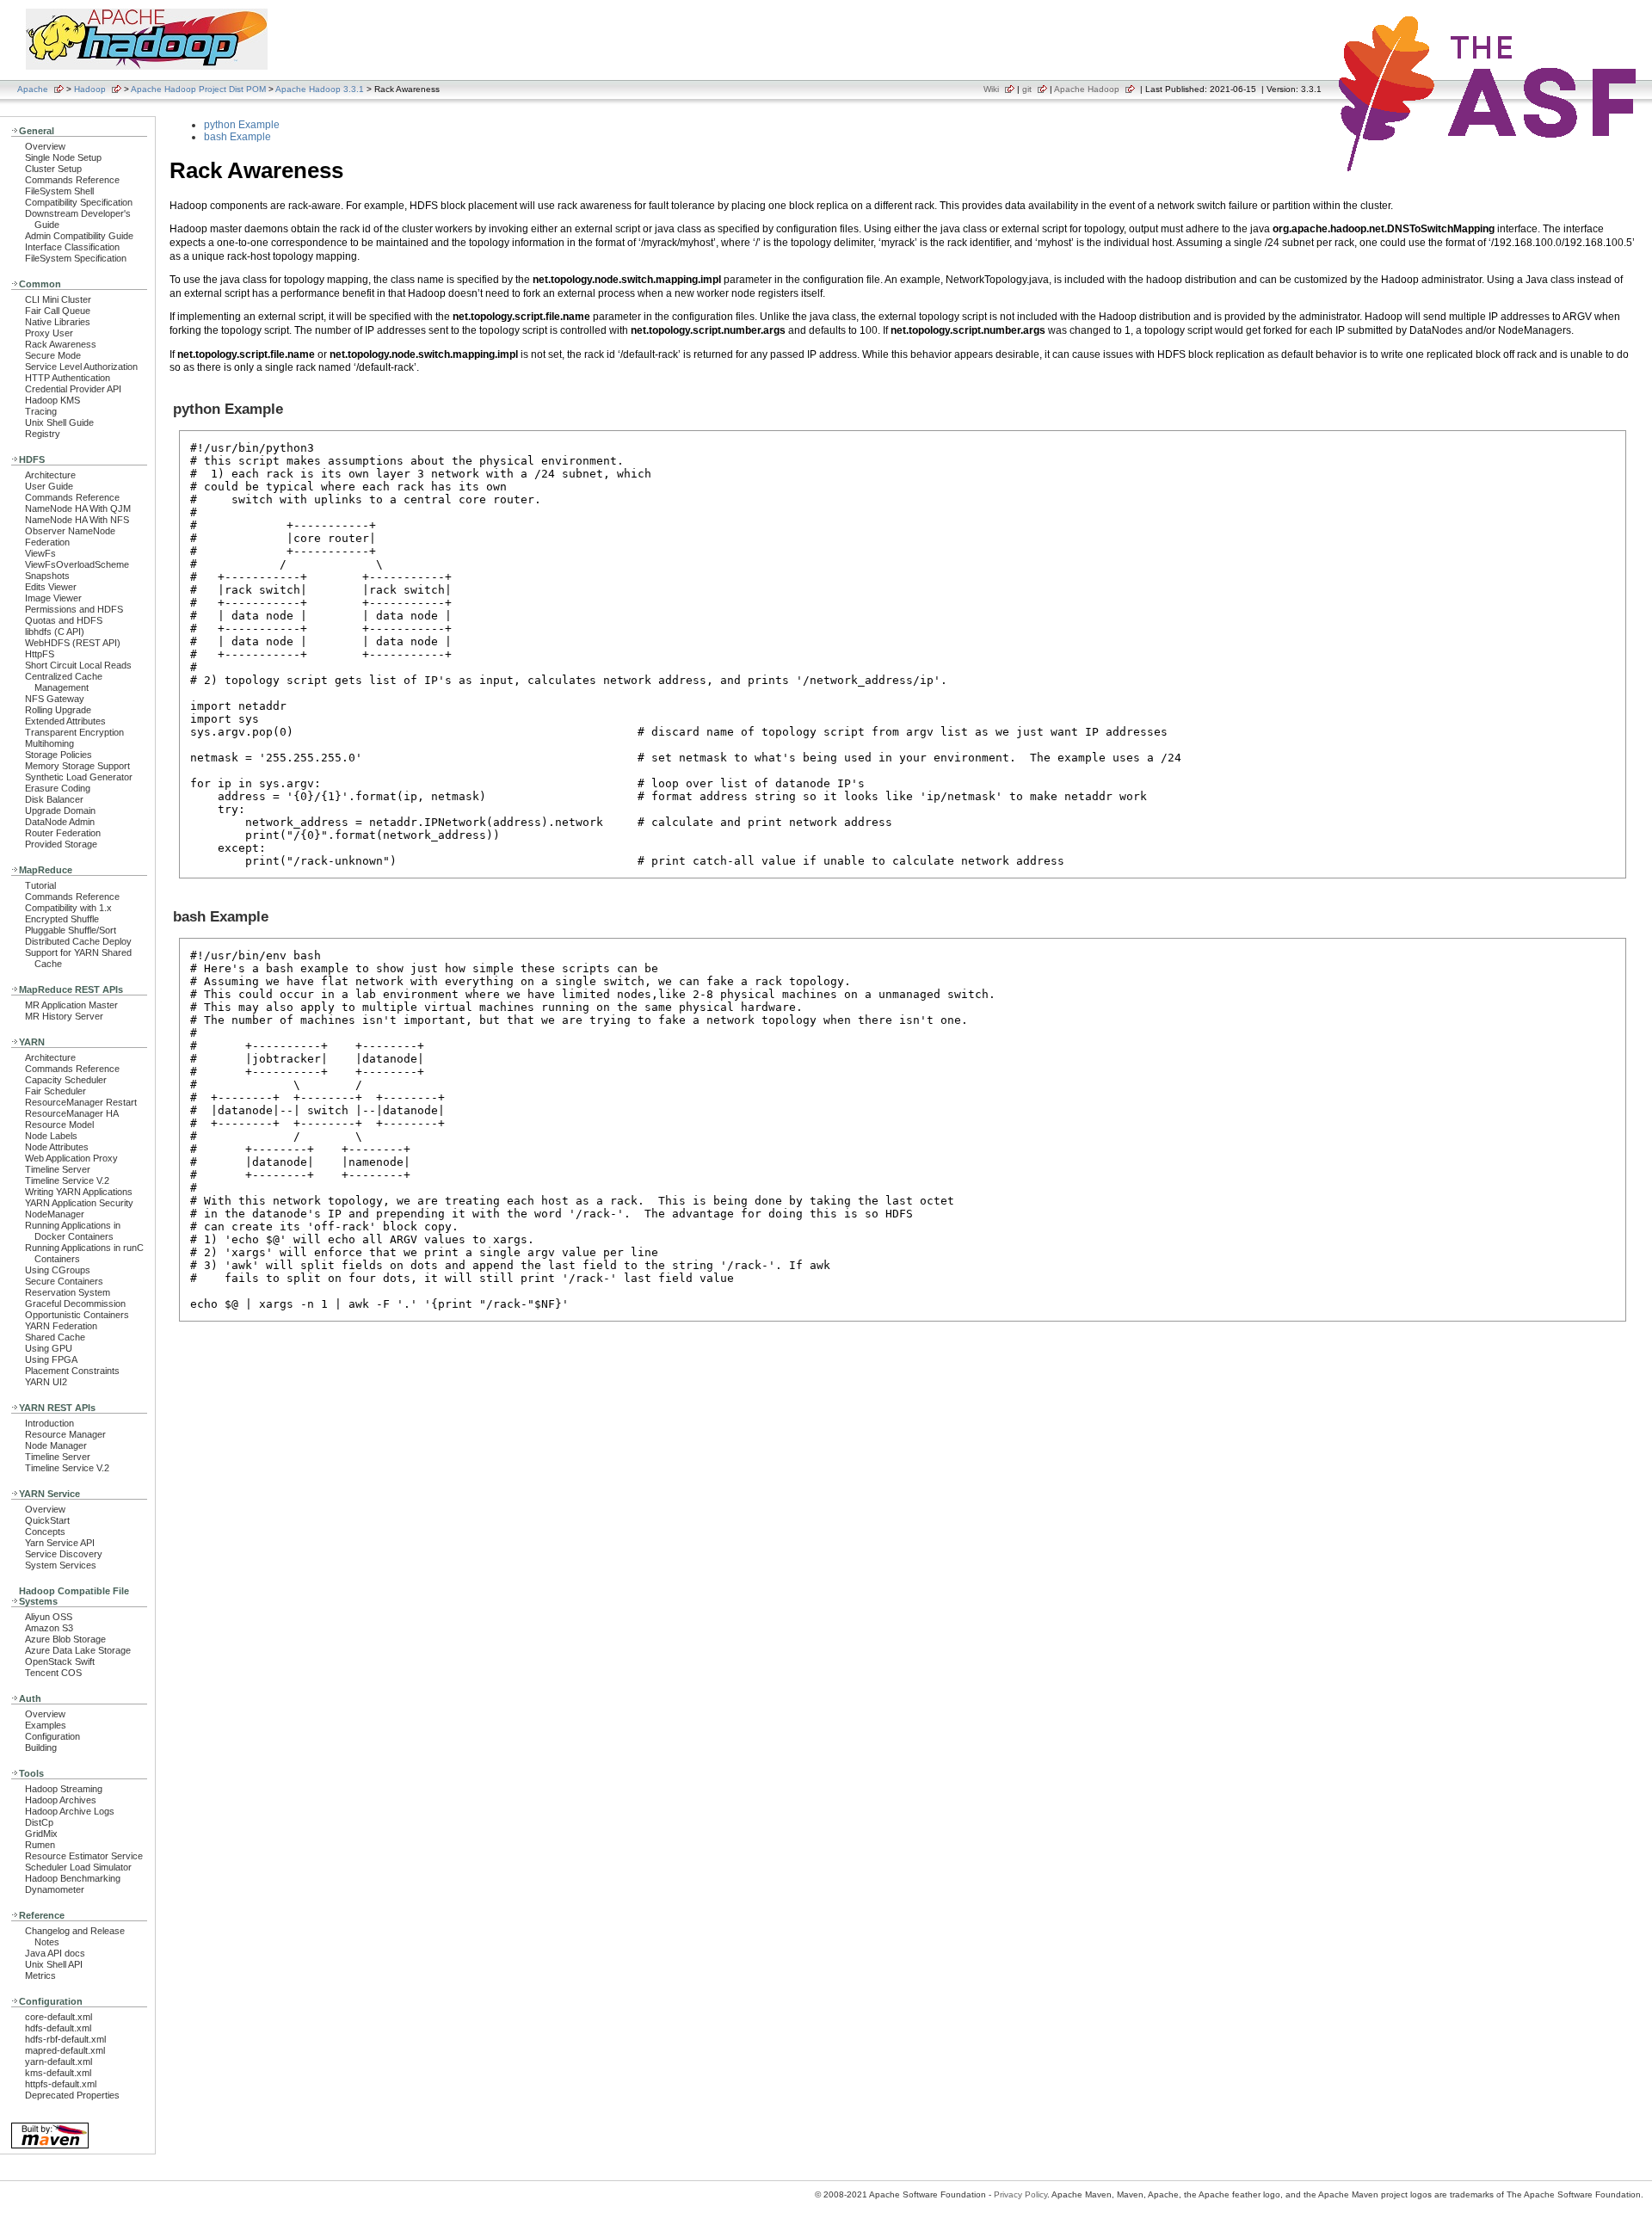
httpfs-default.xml (61, 2084)
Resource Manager (65, 1434)
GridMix (41, 1834)
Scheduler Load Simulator (78, 1867)
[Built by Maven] (50, 2147)
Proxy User (49, 333)
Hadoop (90, 89)
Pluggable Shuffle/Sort (71, 930)
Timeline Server (58, 1169)
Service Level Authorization (81, 367)
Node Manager (56, 1445)
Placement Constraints (72, 1371)
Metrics (40, 1975)
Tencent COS (53, 1673)
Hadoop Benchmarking (73, 1878)
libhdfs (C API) (55, 632)
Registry (43, 434)
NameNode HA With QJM (78, 508)
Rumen (40, 1845)
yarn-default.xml (59, 2062)
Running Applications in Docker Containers (73, 1231)
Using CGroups (58, 1270)
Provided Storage (61, 844)
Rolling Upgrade (58, 710)
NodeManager (55, 1214)
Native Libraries (58, 322)
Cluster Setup (53, 169)
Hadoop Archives (61, 1800)
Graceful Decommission (75, 1304)
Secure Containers (64, 1281)
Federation (47, 542)
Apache (33, 89)
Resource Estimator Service (84, 1856)
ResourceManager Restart (81, 1102)
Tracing (41, 411)
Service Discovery (64, 1554)
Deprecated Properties (72, 2095)
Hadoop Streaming (64, 1789)
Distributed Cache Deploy (78, 941)
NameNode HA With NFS (77, 520)
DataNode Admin (60, 822)
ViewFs (40, 553)
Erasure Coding (58, 788)
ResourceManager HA (72, 1113)
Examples (46, 1725)
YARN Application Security (79, 1203)
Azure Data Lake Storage (78, 1650)
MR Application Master (71, 1005)
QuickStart (47, 1520)
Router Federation (63, 833)
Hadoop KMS (52, 400)
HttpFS (40, 654)
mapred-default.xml (65, 2050)
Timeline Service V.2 (67, 1180)
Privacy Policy (1020, 2194)
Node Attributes (57, 1147)
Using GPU (49, 1348)
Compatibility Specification (79, 202)
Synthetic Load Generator (79, 777)
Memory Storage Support (77, 766)
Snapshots (47, 576)
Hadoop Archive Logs (70, 1811)
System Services (61, 1565)
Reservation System (68, 1292)
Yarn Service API (60, 1543)
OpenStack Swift (60, 1661)
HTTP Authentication (68, 378)
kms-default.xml (58, 2073)
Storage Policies (59, 755)
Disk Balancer (54, 799)
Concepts (45, 1532)
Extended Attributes (65, 721)
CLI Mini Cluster (58, 299)
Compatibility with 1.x (68, 908)
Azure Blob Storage (65, 1639)
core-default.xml (59, 2017)
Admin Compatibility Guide (79, 236)
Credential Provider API (73, 389)
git (1027, 89)
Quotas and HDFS (64, 620)
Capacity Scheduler (66, 1080)
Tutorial (40, 885)
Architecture (50, 475)
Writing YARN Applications (79, 1192)
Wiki (991, 89)
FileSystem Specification (76, 258)
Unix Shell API (54, 1964)
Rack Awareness (61, 344)
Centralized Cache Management (64, 682)
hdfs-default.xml (58, 2028)
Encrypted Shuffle (62, 919)
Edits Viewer (51, 587)
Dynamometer (55, 1889)
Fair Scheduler (55, 1091)
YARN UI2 (46, 1382)
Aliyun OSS (49, 1617)
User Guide (49, 486)
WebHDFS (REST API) (73, 643)
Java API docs (55, 1953)
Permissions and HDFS (74, 609)
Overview (45, 146)
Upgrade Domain (60, 810)
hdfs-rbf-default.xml (65, 2039)
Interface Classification (72, 247)
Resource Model (59, 1125)
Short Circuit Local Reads (78, 665)
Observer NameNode (70, 531)
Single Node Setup (63, 157)
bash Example (237, 137)
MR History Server (64, 1016)
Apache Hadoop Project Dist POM (198, 89)
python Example (242, 125)
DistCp (39, 1822)
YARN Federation (61, 1326)
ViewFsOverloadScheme (77, 564)
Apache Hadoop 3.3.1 (320, 89)
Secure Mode (53, 355)
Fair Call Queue (58, 311)
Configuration (52, 1736)
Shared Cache (55, 1337)
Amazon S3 (49, 1628)
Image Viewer (53, 598)
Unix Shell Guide (59, 422)
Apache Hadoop (1087, 89)
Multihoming (49, 743)
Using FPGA (51, 1359)
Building (41, 1747)
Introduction (49, 1423)
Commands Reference (72, 180)
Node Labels (51, 1136)
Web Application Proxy (71, 1158)
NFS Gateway (55, 699)
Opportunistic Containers (77, 1315)
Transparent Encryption (74, 732)
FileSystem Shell (59, 191)
